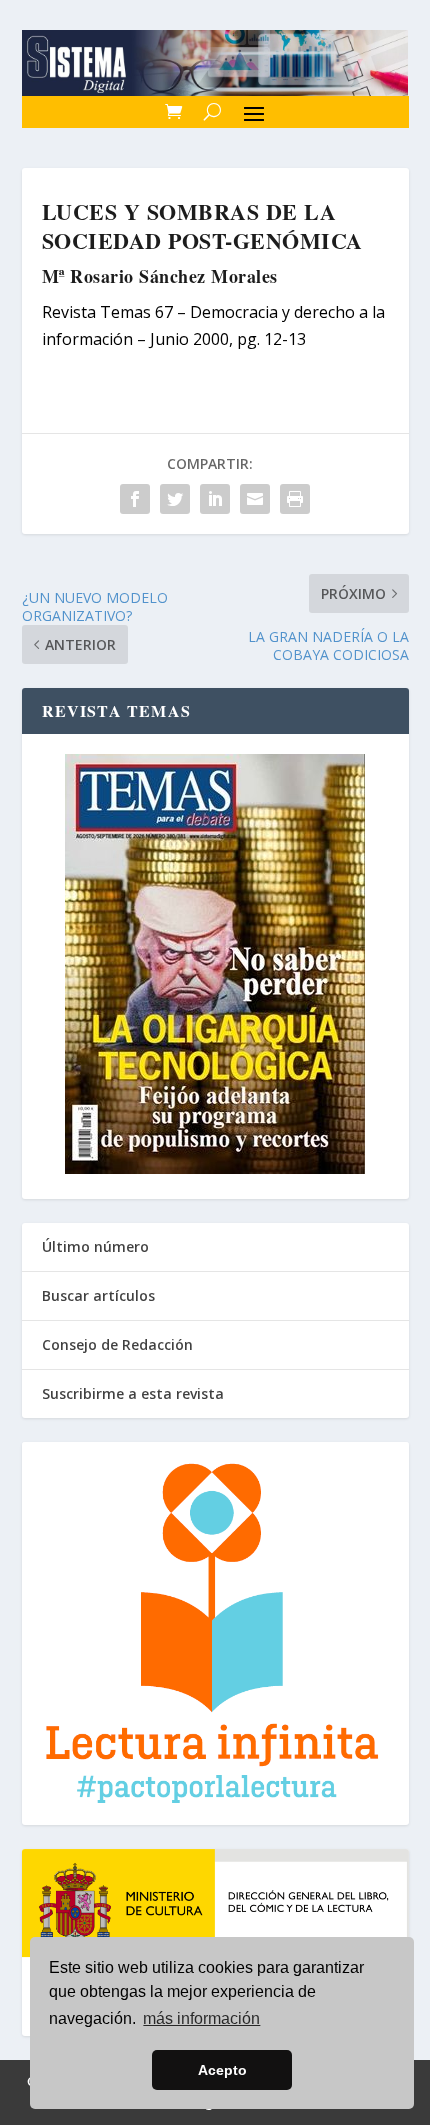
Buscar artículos (98, 1295)
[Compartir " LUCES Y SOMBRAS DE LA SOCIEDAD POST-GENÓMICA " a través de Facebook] (135, 499)
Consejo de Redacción (117, 1344)
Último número (95, 1246)
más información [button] (201, 2018)
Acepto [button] (222, 2070)
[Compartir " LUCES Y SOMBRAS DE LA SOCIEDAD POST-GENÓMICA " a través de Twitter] (175, 499)
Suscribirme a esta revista (133, 1393)
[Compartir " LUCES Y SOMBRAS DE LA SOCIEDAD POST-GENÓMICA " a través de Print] (295, 499)
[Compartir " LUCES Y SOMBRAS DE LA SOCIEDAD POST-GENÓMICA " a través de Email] (255, 499)
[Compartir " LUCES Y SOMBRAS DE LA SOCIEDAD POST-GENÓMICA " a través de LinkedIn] (215, 499)
